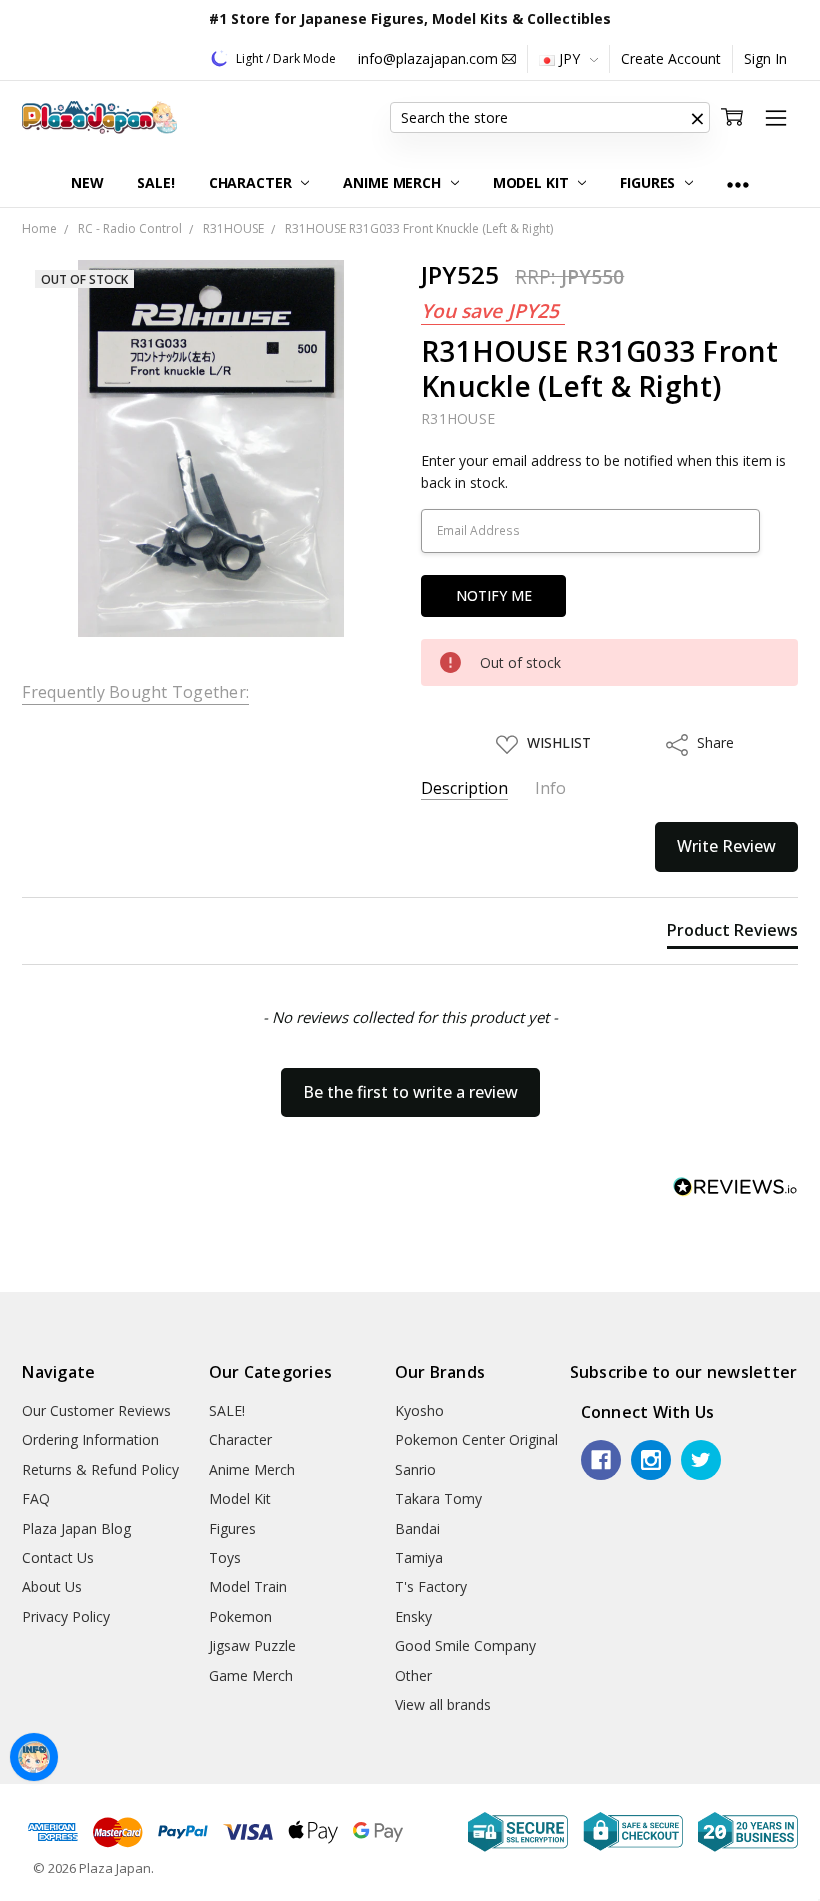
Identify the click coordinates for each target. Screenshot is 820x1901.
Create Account (671, 58)
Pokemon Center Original (476, 1439)
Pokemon (240, 1616)
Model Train (248, 1586)
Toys (225, 1557)
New (87, 182)
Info (550, 788)
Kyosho (419, 1410)
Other (413, 1675)
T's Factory (431, 1586)
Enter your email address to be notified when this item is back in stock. (603, 471)
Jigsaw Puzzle (252, 1645)
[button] (698, 118)
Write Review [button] (726, 846)
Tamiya (419, 1557)
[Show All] (738, 183)
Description (464, 788)
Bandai (417, 1528)
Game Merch (251, 1675)
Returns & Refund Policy (100, 1469)
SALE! (155, 182)
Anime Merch (393, 182)
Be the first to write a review (410, 1092)
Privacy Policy (66, 1616)
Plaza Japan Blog (76, 1528)
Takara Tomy (438, 1498)
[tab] (732, 934)
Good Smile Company (465, 1645)
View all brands (443, 1704)
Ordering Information (90, 1439)
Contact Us (58, 1557)
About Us (52, 1586)
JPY (569, 58)
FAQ (36, 1498)
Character (252, 182)
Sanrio (415, 1469)
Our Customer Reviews (96, 1410)
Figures (649, 182)
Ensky (413, 1616)
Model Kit (533, 182)
